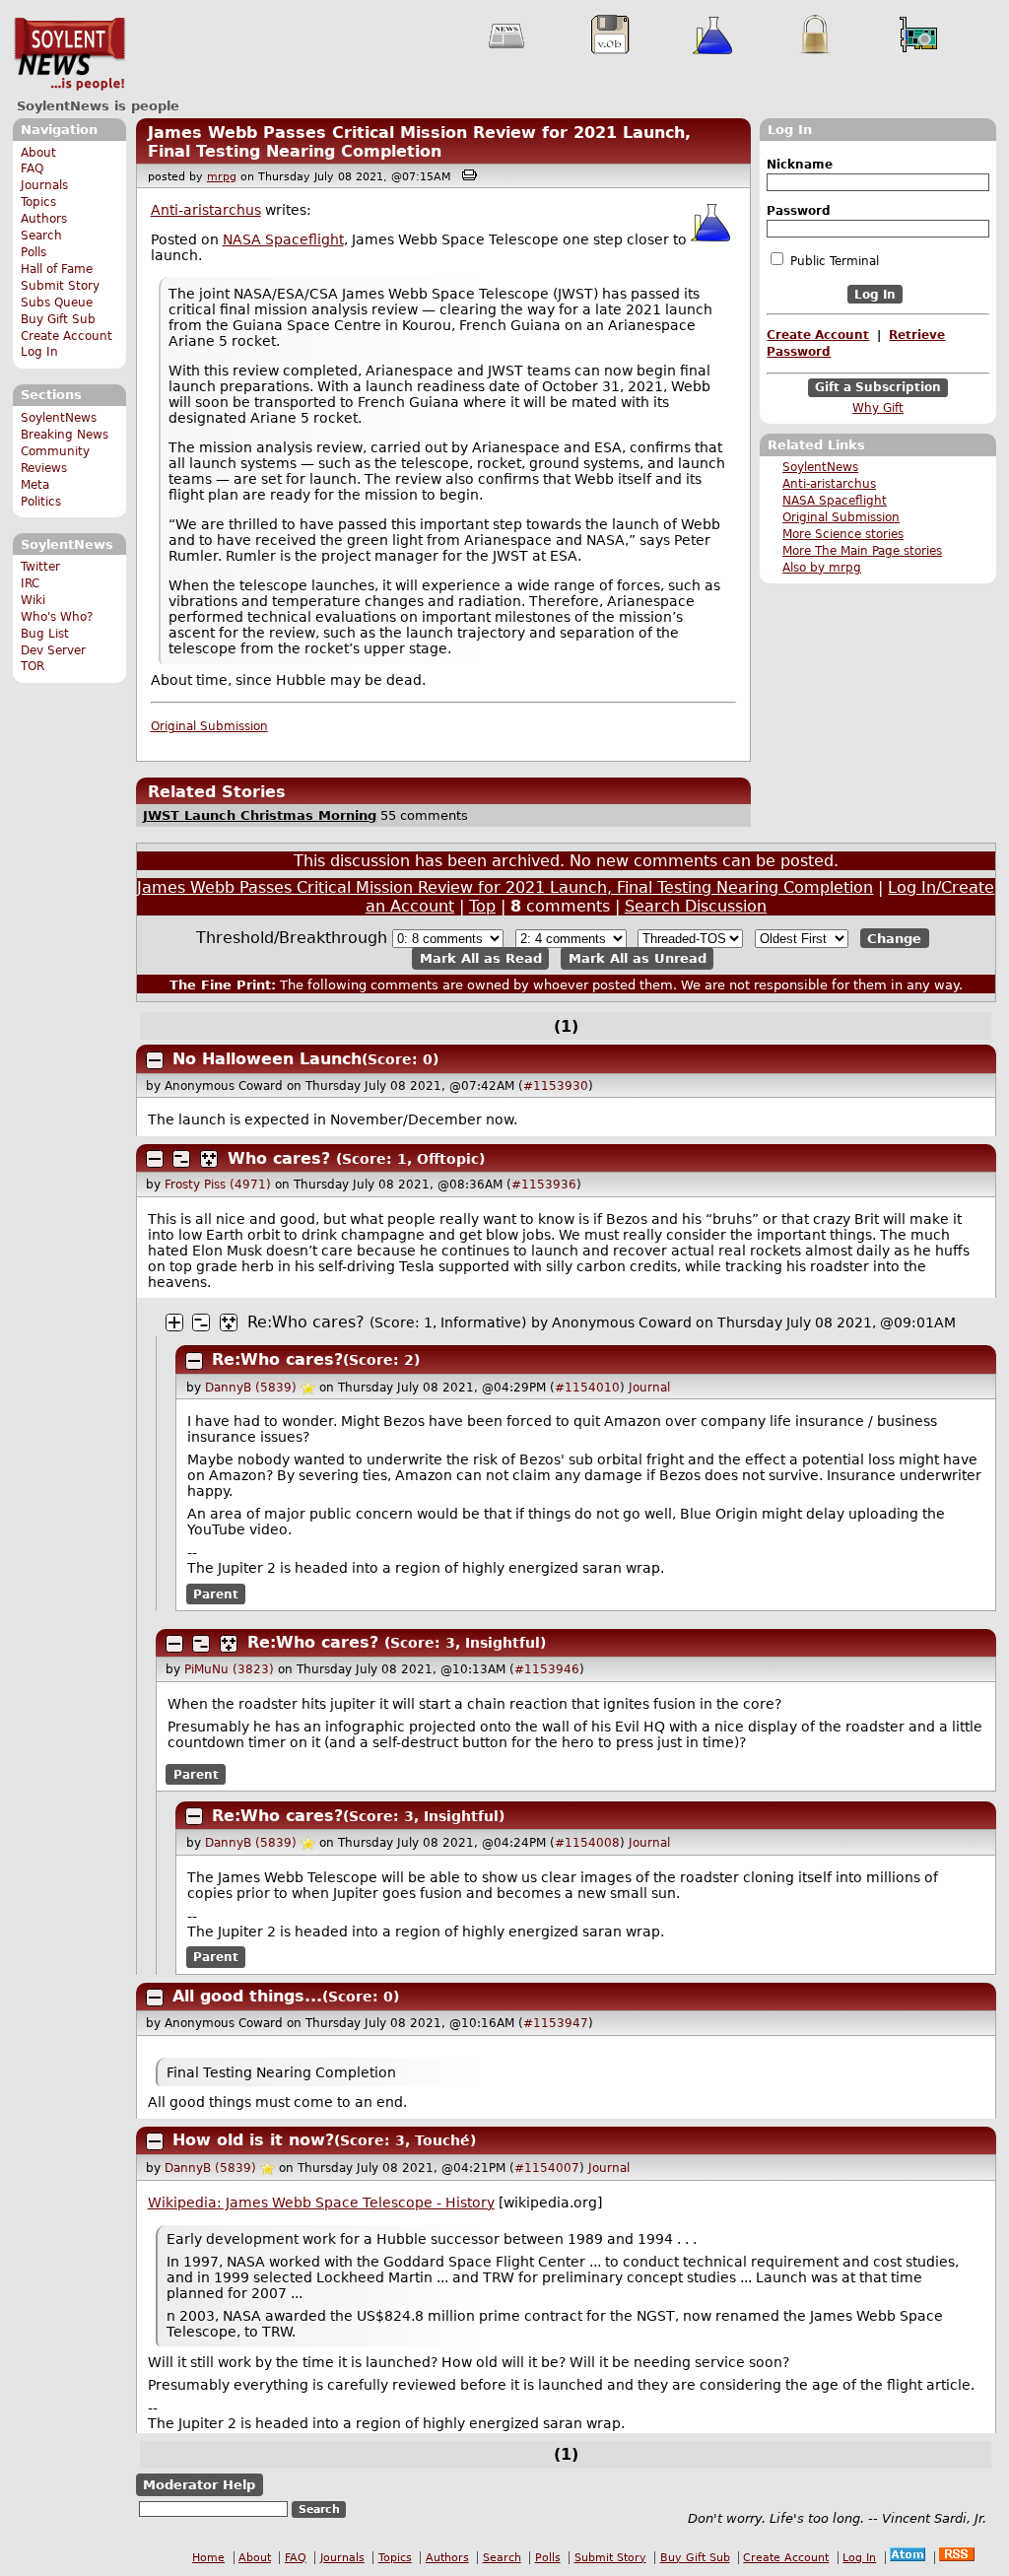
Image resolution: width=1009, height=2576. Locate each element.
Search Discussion (696, 906)
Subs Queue (57, 303)
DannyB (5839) (251, 1388)
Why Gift (878, 408)
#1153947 (556, 2023)
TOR (33, 666)
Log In (39, 352)
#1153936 (544, 1185)
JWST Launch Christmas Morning (260, 815)
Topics (38, 202)
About (38, 153)
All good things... (247, 1996)
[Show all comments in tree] (209, 1159)
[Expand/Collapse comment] (155, 1060)
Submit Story (60, 286)
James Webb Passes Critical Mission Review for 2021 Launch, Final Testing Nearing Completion (419, 142)
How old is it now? (253, 2140)
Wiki (33, 600)
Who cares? (279, 1158)
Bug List (45, 634)
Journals (44, 185)
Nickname (800, 165)
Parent (216, 1593)
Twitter (40, 567)
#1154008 (587, 1843)
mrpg (222, 177)
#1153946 (547, 1669)
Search (41, 236)
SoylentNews (69, 54)
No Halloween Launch (267, 1059)
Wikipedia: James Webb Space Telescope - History (321, 2203)
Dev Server (53, 650)
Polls (34, 252)
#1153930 (556, 1086)
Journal (649, 1388)
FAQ (32, 169)
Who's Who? (57, 617)
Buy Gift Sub (58, 319)
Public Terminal (833, 261)
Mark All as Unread (638, 958)
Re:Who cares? (306, 1322)
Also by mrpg (822, 568)
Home (208, 2558)
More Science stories (843, 534)
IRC (30, 583)
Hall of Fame (57, 269)
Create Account (67, 336)
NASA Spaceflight (835, 501)
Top (482, 906)
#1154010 (587, 1388)
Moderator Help (199, 2485)
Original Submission (841, 517)
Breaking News (65, 435)
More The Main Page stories (862, 551)
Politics (41, 502)
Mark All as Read (481, 958)
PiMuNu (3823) (229, 1669)
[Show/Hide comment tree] (181, 1159)
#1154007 (547, 2168)
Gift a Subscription (878, 388)
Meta (35, 485)
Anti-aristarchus (829, 484)
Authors (44, 219)
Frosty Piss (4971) (218, 1185)
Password (799, 211)
